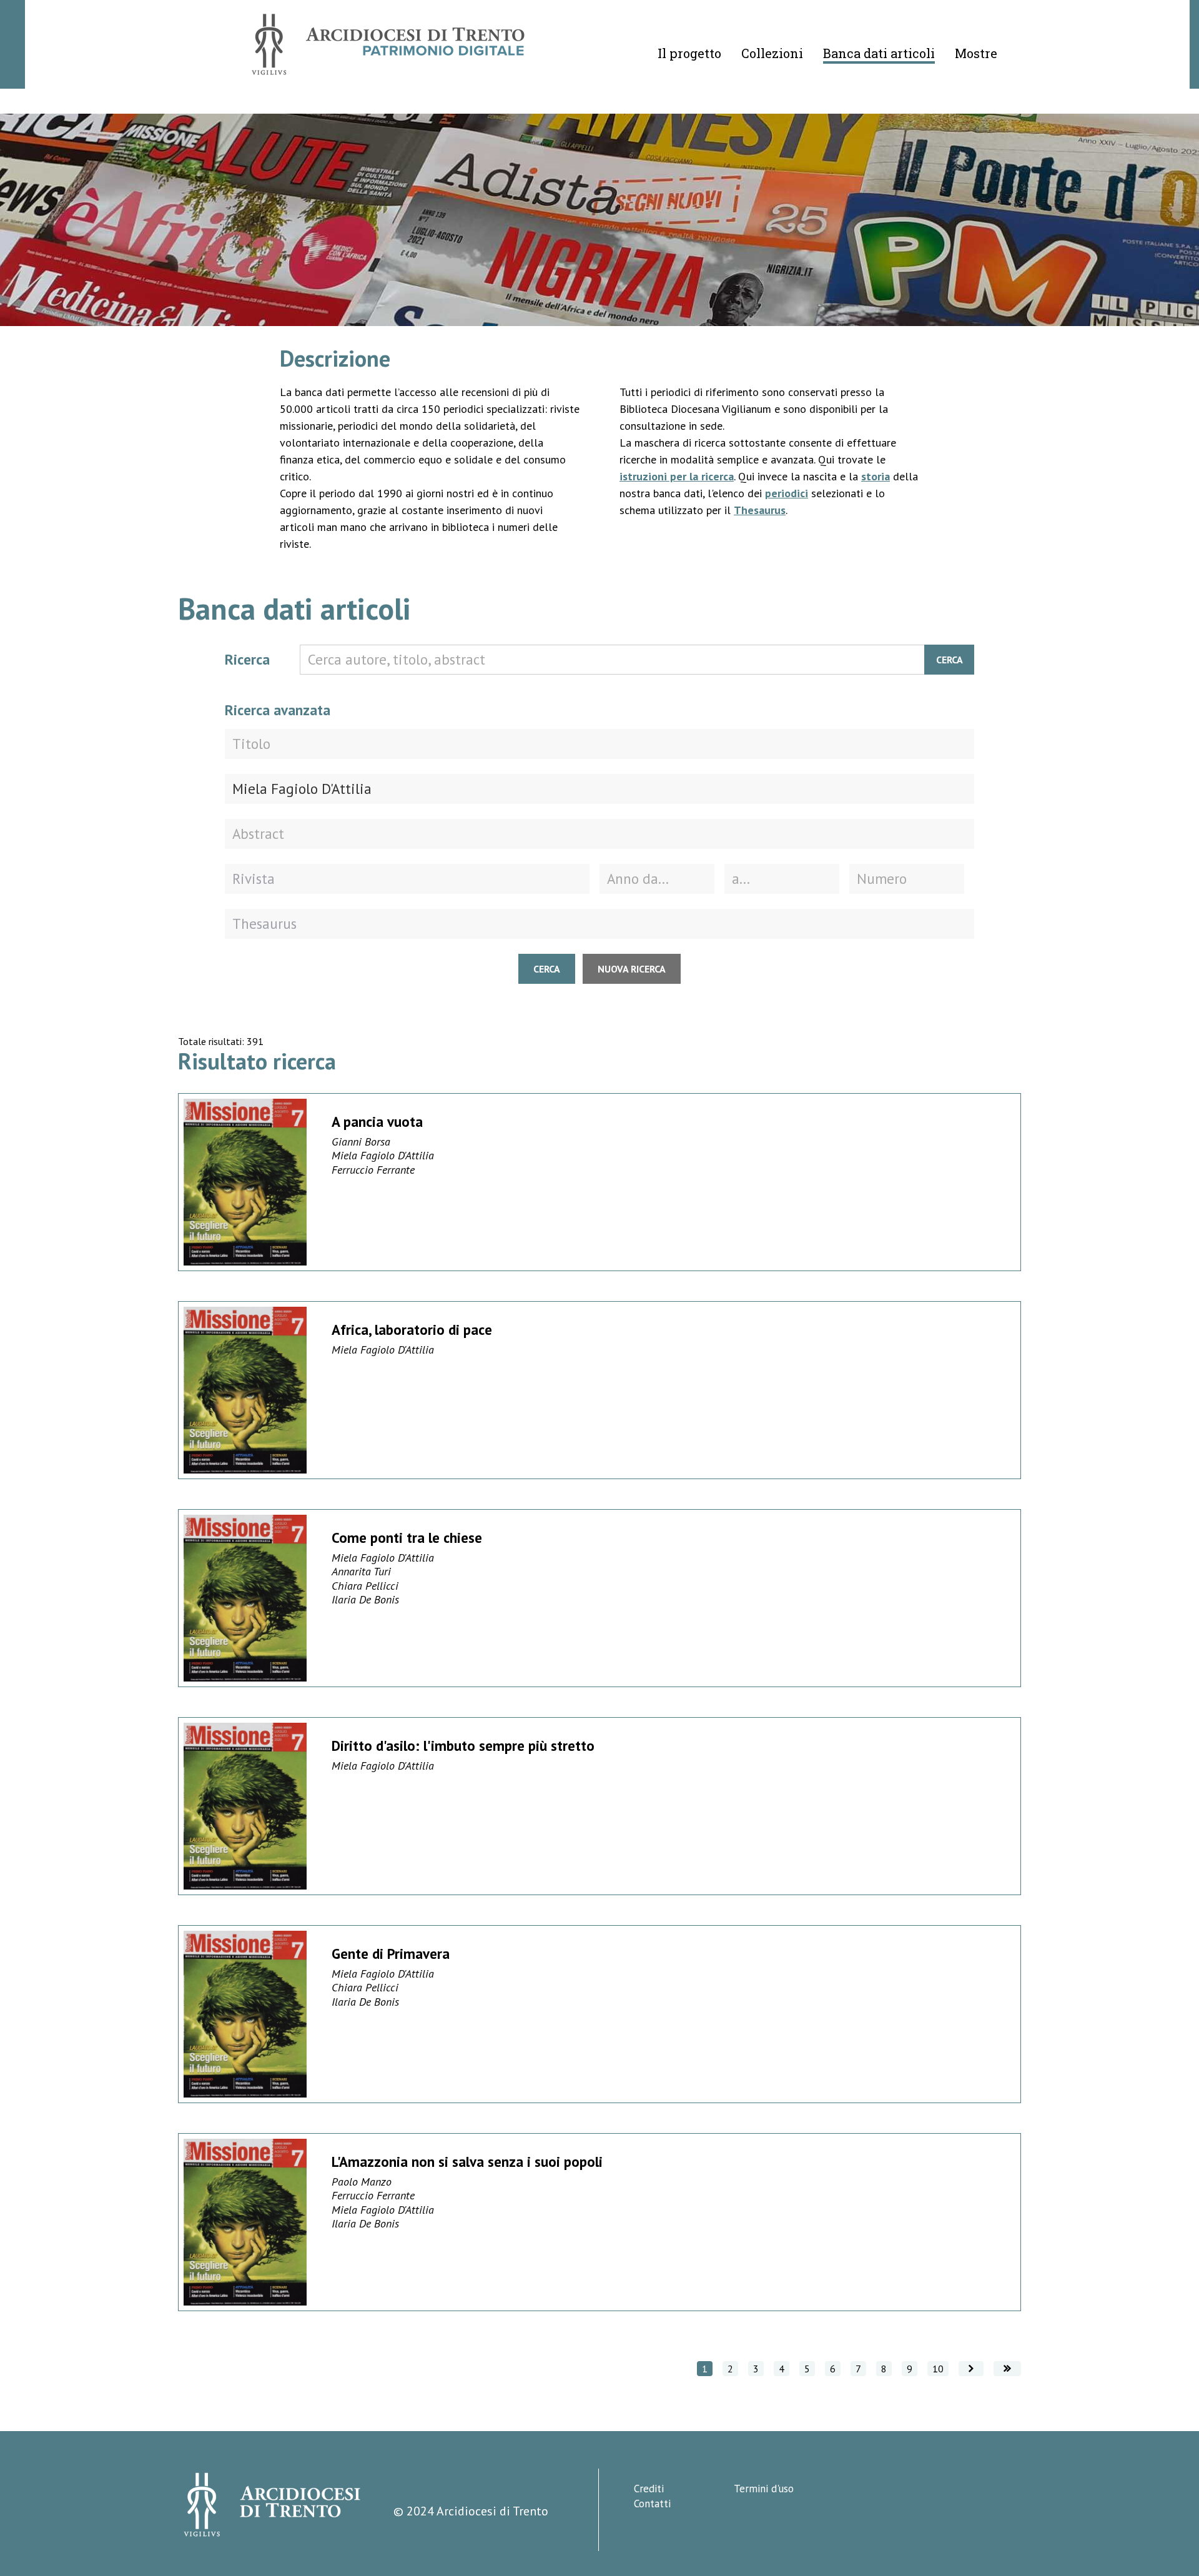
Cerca (950, 660)
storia (876, 476)
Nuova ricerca (632, 969)
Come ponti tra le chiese (407, 1538)
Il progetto (689, 53)
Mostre (976, 53)
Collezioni (772, 53)
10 (938, 2369)
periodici (787, 493)
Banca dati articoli (879, 53)
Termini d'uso (764, 2489)
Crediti (649, 2489)
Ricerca (247, 659)
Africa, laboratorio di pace (412, 1330)
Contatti (652, 2504)
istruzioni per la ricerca (677, 476)
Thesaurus (760, 510)
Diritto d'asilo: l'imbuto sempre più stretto (463, 1746)
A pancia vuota (377, 1122)
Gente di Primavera (391, 1954)
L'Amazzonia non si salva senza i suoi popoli (467, 2162)
